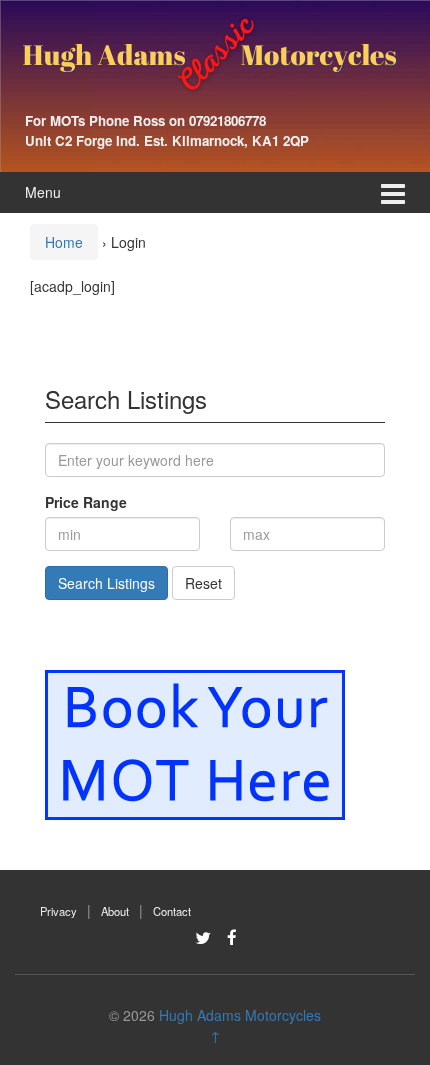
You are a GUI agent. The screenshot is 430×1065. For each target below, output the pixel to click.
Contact (172, 911)
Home (64, 242)
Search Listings (106, 583)
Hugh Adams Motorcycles (240, 1015)
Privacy (58, 911)
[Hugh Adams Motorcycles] (210, 53)
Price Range (86, 502)
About (115, 911)
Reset (203, 583)
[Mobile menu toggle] (393, 192)
